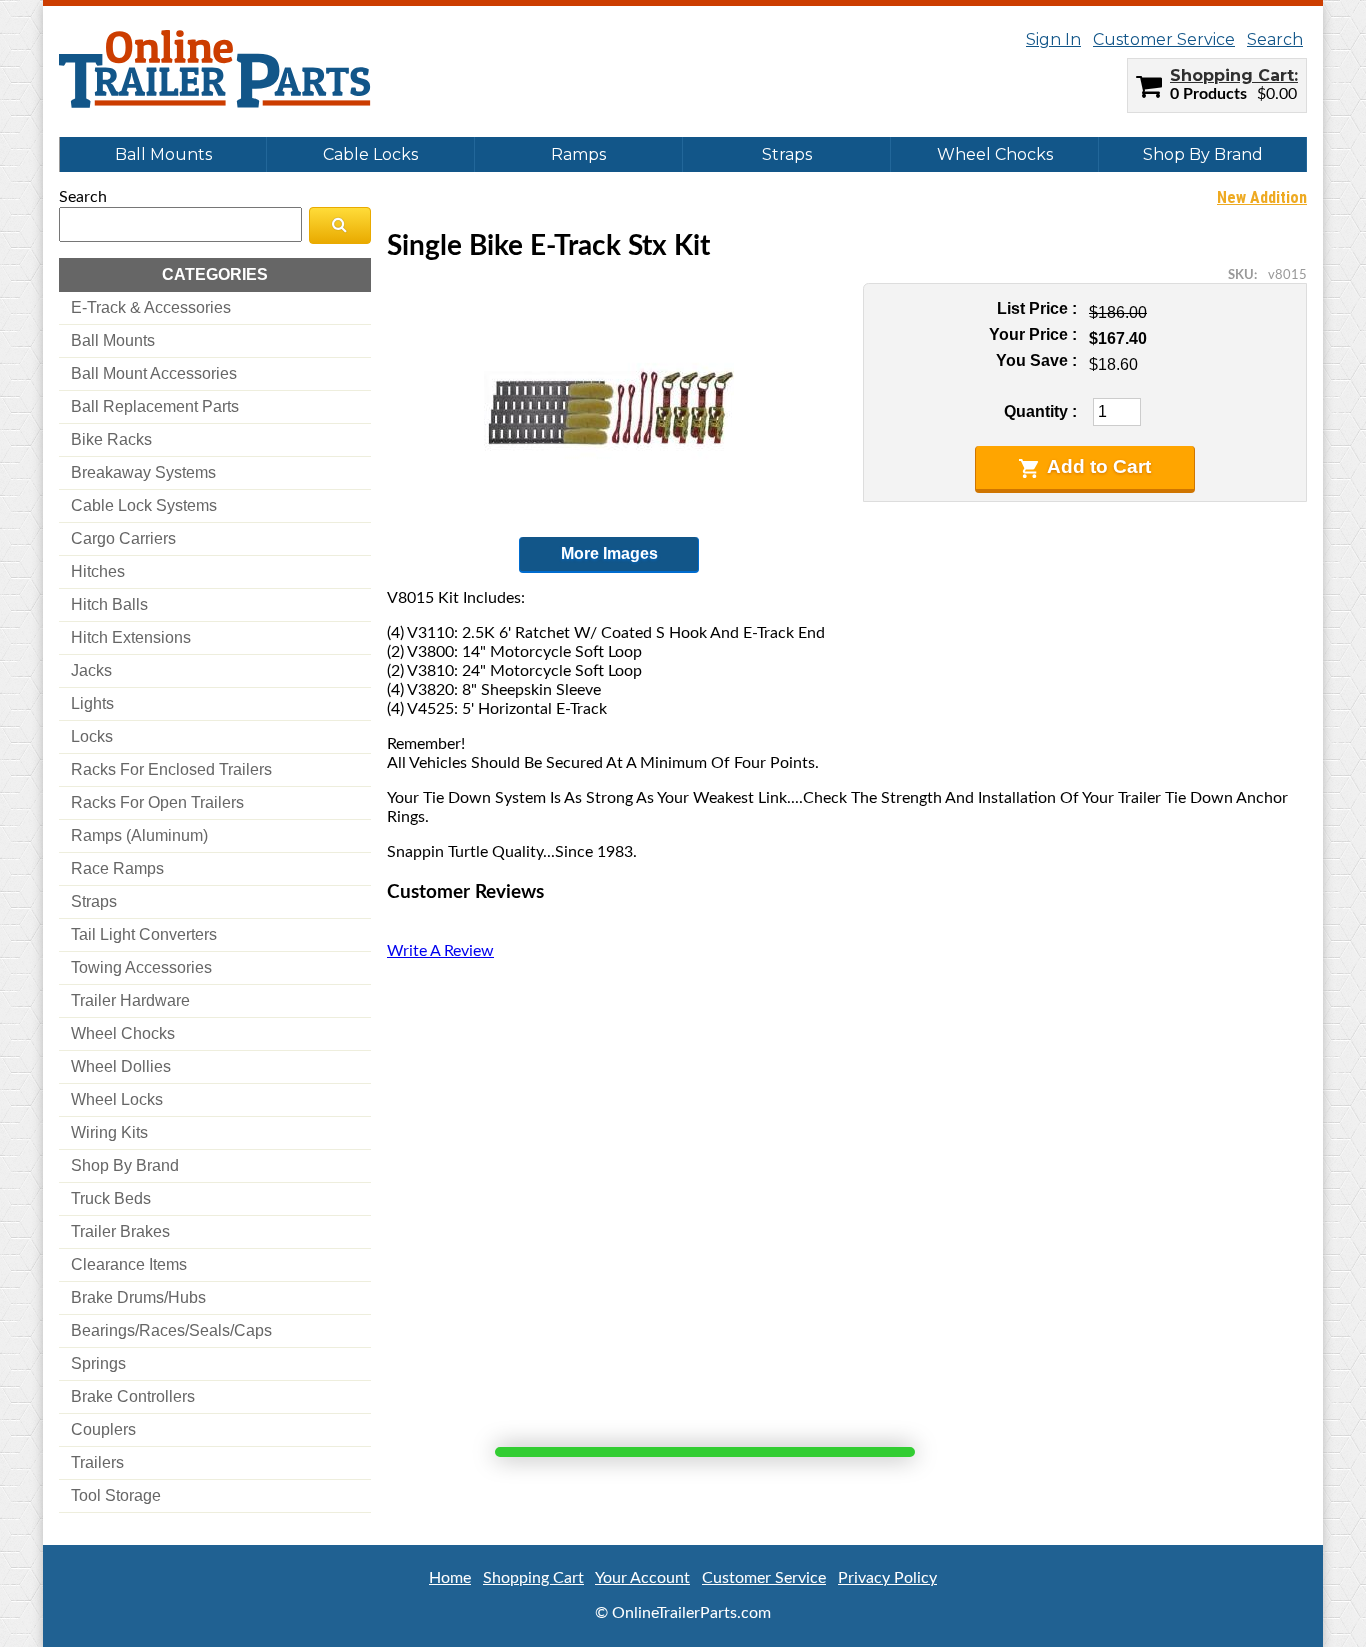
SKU (1241, 275)
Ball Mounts (163, 154)
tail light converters (144, 934)
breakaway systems (143, 472)
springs (98, 1363)
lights (92, 703)
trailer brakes (120, 1231)
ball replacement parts (155, 406)
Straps (787, 154)
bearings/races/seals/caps (171, 1330)
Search (1275, 39)
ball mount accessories (154, 373)
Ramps (578, 154)
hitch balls (109, 604)
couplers (103, 1429)
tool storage (116, 1495)
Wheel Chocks (995, 154)
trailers (97, 1462)
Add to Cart (1099, 466)
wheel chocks (123, 1033)
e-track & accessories (151, 307)
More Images (609, 553)
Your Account (642, 1578)
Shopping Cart (1232, 75)
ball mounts (113, 340)
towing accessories (141, 967)
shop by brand (125, 1165)
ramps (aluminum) (139, 835)
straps (94, 901)
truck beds (111, 1198)
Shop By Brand (1203, 154)
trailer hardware (130, 1000)
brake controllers (133, 1396)
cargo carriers (123, 538)
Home (450, 1578)
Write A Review (440, 951)
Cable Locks (370, 154)
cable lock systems (144, 505)
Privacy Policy (887, 1578)
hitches (98, 571)
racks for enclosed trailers (171, 769)
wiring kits (109, 1132)
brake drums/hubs (138, 1297)
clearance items (129, 1264)
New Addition (1262, 197)
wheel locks (117, 1099)
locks (92, 736)
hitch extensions (131, 637)
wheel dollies (121, 1066)
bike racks (111, 439)
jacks (91, 670)
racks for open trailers (157, 802)
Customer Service (1164, 39)
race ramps (117, 868)
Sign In (1053, 39)
